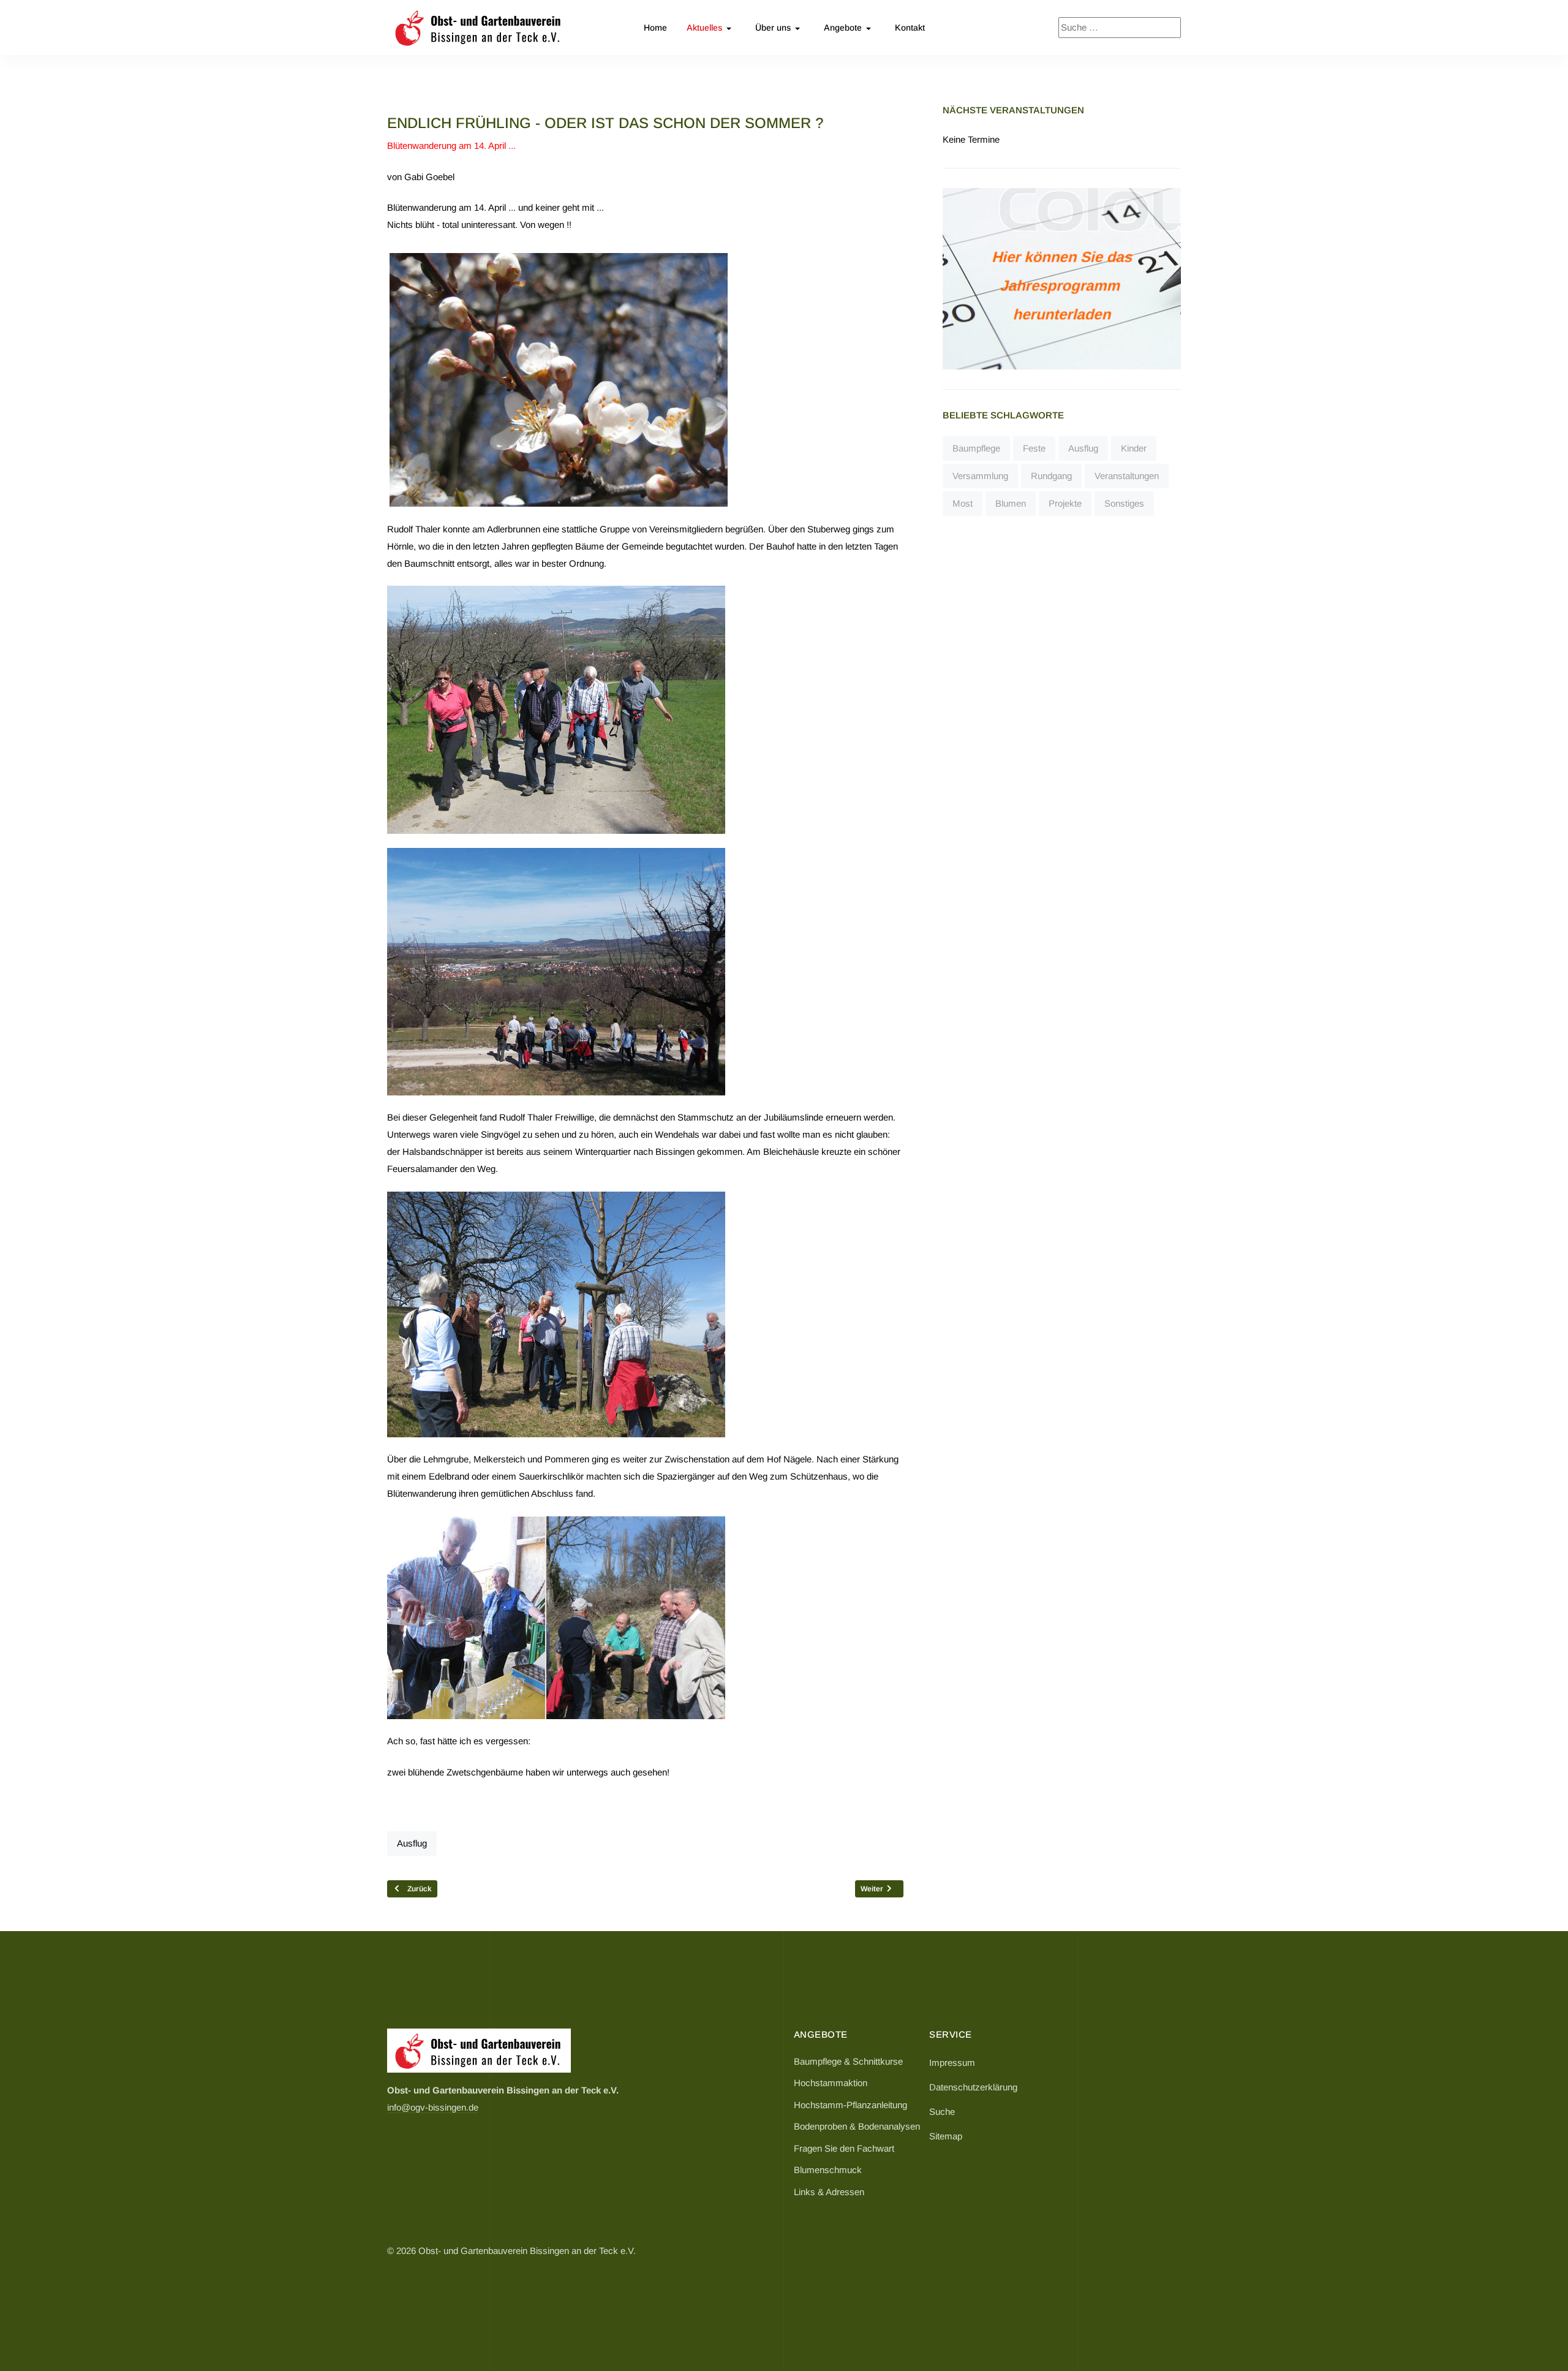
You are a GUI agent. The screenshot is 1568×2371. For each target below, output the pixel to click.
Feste (1034, 448)
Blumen (1011, 503)
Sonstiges (1124, 503)
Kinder (1134, 448)
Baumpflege (976, 448)
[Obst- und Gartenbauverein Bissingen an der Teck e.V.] (479, 28)
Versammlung (980, 476)
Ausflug (412, 1843)
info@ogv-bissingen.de (433, 2107)
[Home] (479, 2050)
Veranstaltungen (1127, 476)
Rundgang (1051, 476)
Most (963, 503)
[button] (711, 28)
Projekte (1065, 503)
